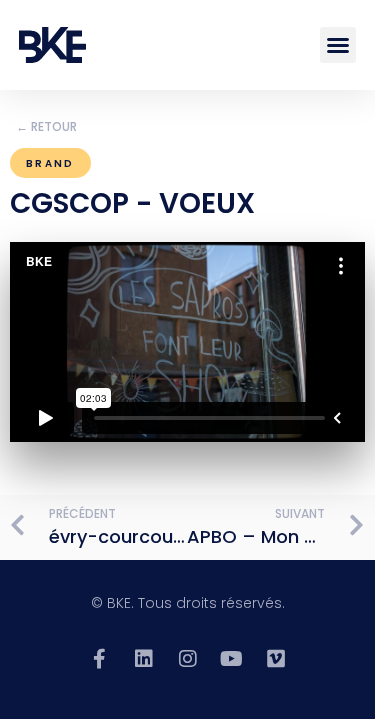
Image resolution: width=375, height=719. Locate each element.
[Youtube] (232, 659)
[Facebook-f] (100, 659)
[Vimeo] (276, 659)
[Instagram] (188, 659)
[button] (338, 45)
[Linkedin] (144, 659)
